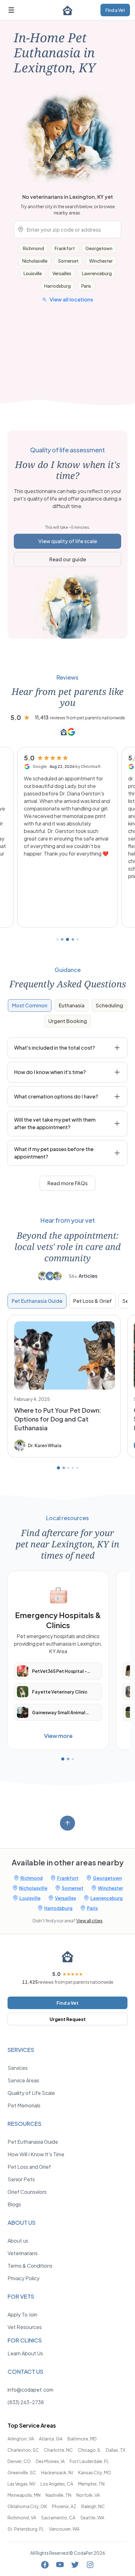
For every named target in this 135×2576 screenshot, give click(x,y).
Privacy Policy (24, 2278)
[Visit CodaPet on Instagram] (90, 2565)
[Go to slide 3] (67, 939)
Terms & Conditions (30, 2266)
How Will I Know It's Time (36, 2154)
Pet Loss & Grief (92, 1301)
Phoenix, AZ (64, 2506)
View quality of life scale (68, 541)
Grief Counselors (27, 2192)
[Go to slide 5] (78, 939)
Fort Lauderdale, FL (89, 2461)
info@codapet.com (30, 2390)
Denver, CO (19, 2461)
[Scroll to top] (67, 1823)
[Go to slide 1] (57, 939)
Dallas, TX (116, 2450)
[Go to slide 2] (62, 939)
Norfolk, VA (88, 2495)
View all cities (89, 1920)
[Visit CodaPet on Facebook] (45, 2565)
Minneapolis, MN (24, 2495)
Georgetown (99, 248)
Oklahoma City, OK (27, 2506)
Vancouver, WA (64, 2529)
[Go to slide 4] (73, 939)
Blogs (14, 2204)
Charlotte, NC (58, 2450)
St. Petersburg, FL (26, 2529)
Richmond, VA (22, 2517)
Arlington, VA (21, 2439)
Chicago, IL (89, 2450)
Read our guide (68, 559)
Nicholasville (35, 261)
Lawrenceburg (97, 273)
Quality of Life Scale (31, 2093)
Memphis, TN (91, 2484)
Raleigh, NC (93, 2506)
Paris (86, 286)
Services (18, 2068)
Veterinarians (23, 2253)
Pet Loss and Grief (29, 2167)
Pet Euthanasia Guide (37, 1301)
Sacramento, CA (58, 2517)
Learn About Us (25, 2353)
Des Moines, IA (50, 2461)
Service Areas (23, 2080)
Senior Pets (21, 2179)
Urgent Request (68, 2019)
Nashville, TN (58, 2495)
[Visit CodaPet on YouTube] (60, 2565)
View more (58, 1736)
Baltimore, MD (82, 2439)
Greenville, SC (22, 2472)
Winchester (101, 261)
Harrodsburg (57, 286)
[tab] (30, 1005)
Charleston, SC (23, 2450)
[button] (67, 837)
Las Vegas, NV (22, 2484)
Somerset (68, 261)
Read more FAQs (67, 1183)
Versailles (62, 273)
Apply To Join (22, 2314)
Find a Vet (115, 10)
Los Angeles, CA (57, 2484)
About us (18, 2241)
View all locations (71, 299)
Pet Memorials (24, 2105)
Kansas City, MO (95, 2472)
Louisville (33, 273)
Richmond (33, 248)
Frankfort (65, 248)
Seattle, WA (92, 2517)
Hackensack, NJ (57, 2472)
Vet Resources (25, 2327)
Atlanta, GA (51, 2439)
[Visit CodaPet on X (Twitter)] (75, 2565)
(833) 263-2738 (26, 2402)
